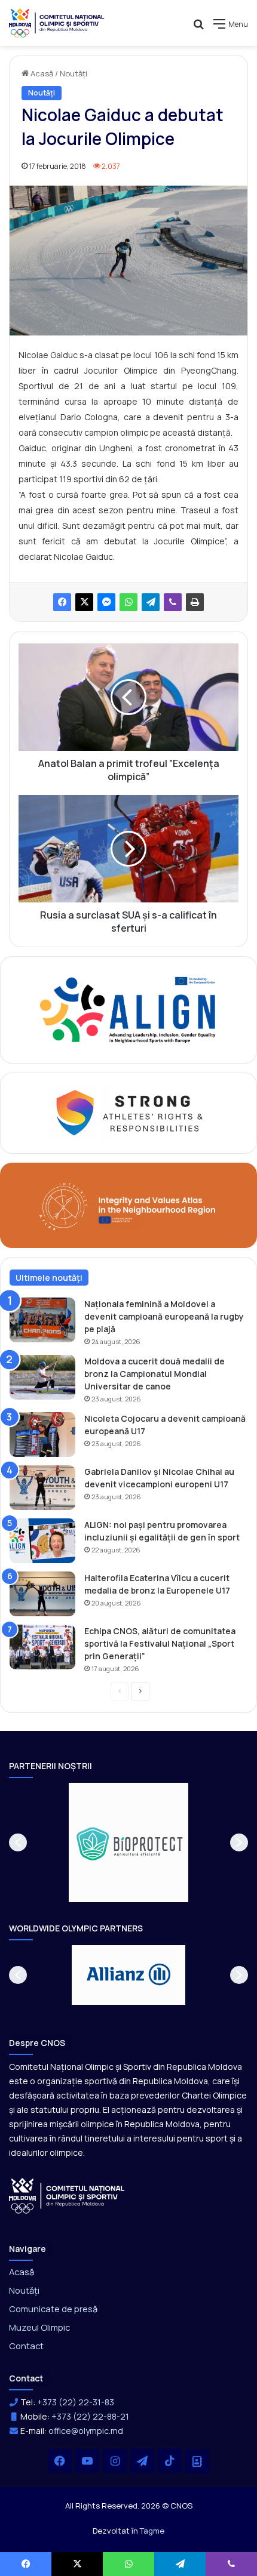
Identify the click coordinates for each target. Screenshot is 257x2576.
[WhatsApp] (128, 602)
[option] (128, 1842)
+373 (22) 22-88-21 (90, 2416)
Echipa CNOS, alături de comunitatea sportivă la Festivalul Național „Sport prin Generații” (160, 1643)
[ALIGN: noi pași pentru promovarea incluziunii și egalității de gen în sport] (42, 1541)
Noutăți (74, 73)
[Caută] (198, 28)
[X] (84, 602)
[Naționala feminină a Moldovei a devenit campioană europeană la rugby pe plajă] (42, 1320)
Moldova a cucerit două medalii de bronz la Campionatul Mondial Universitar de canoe (154, 1374)
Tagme (152, 2531)
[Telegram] (151, 602)
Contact (26, 2346)
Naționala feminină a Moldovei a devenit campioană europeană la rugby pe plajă (164, 1316)
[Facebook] (62, 602)
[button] (18, 1842)
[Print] (195, 602)
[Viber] (173, 602)
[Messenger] (106, 602)
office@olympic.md (86, 2431)
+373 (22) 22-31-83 (76, 2402)
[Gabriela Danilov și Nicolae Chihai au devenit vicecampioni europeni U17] (42, 1488)
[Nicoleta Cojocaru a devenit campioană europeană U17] (42, 1435)
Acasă (41, 73)
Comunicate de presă (53, 2309)
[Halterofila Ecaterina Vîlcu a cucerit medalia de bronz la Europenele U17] (42, 1594)
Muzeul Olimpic (39, 2327)
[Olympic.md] (57, 23)
